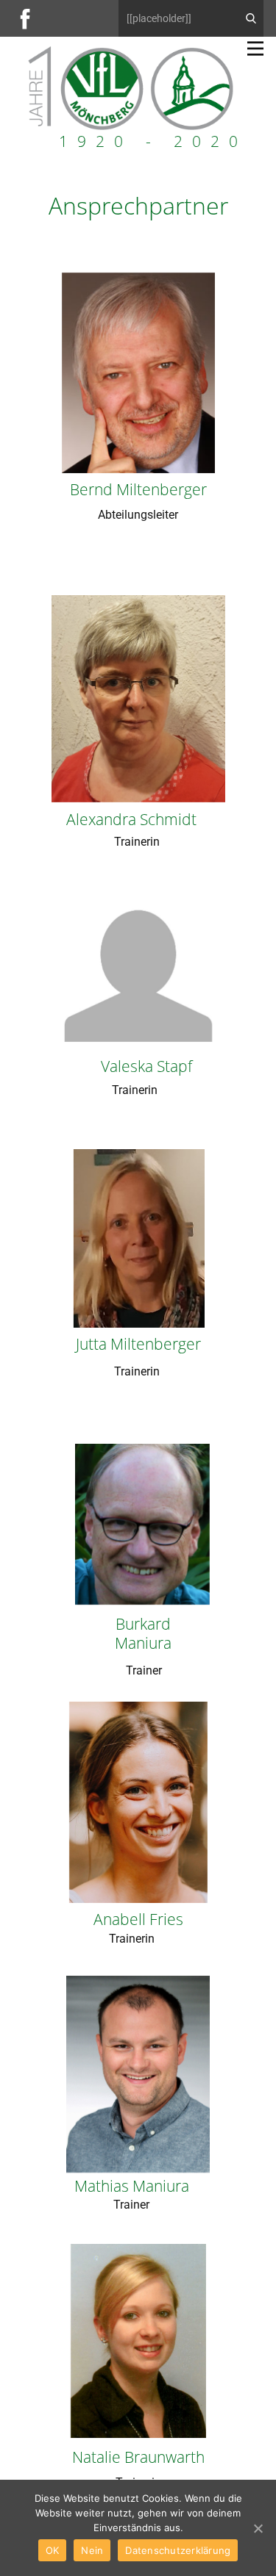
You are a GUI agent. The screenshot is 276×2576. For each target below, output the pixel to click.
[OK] (258, 2528)
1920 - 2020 (153, 141)
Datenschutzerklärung (178, 2550)
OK (53, 2550)
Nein (92, 2550)
